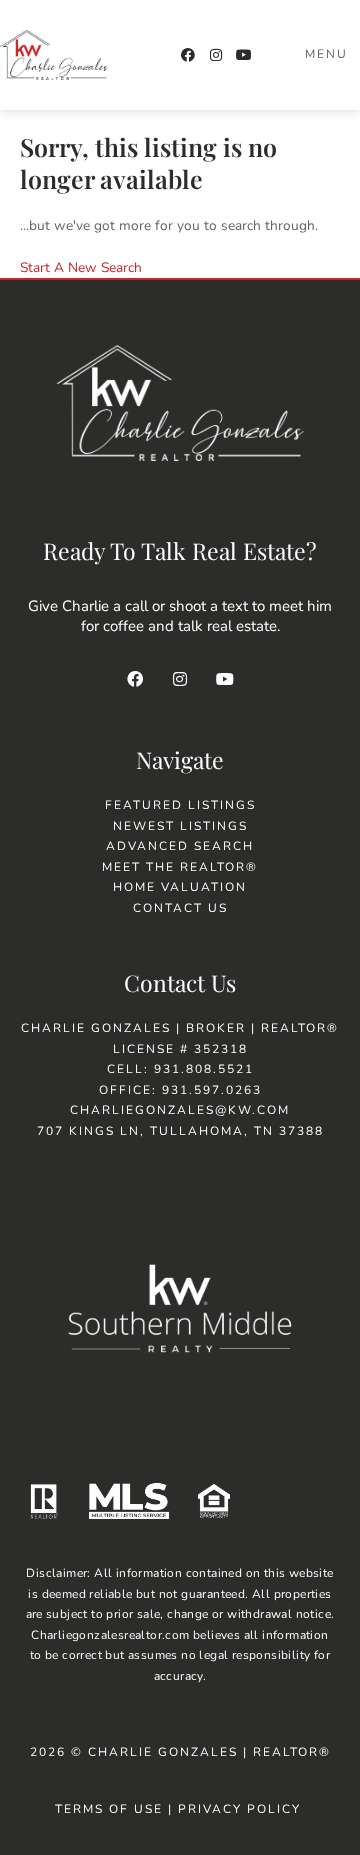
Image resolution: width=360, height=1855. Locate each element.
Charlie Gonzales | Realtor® (209, 1752)
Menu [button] (326, 54)
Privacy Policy (242, 1809)
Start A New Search (81, 267)
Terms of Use (109, 1809)
